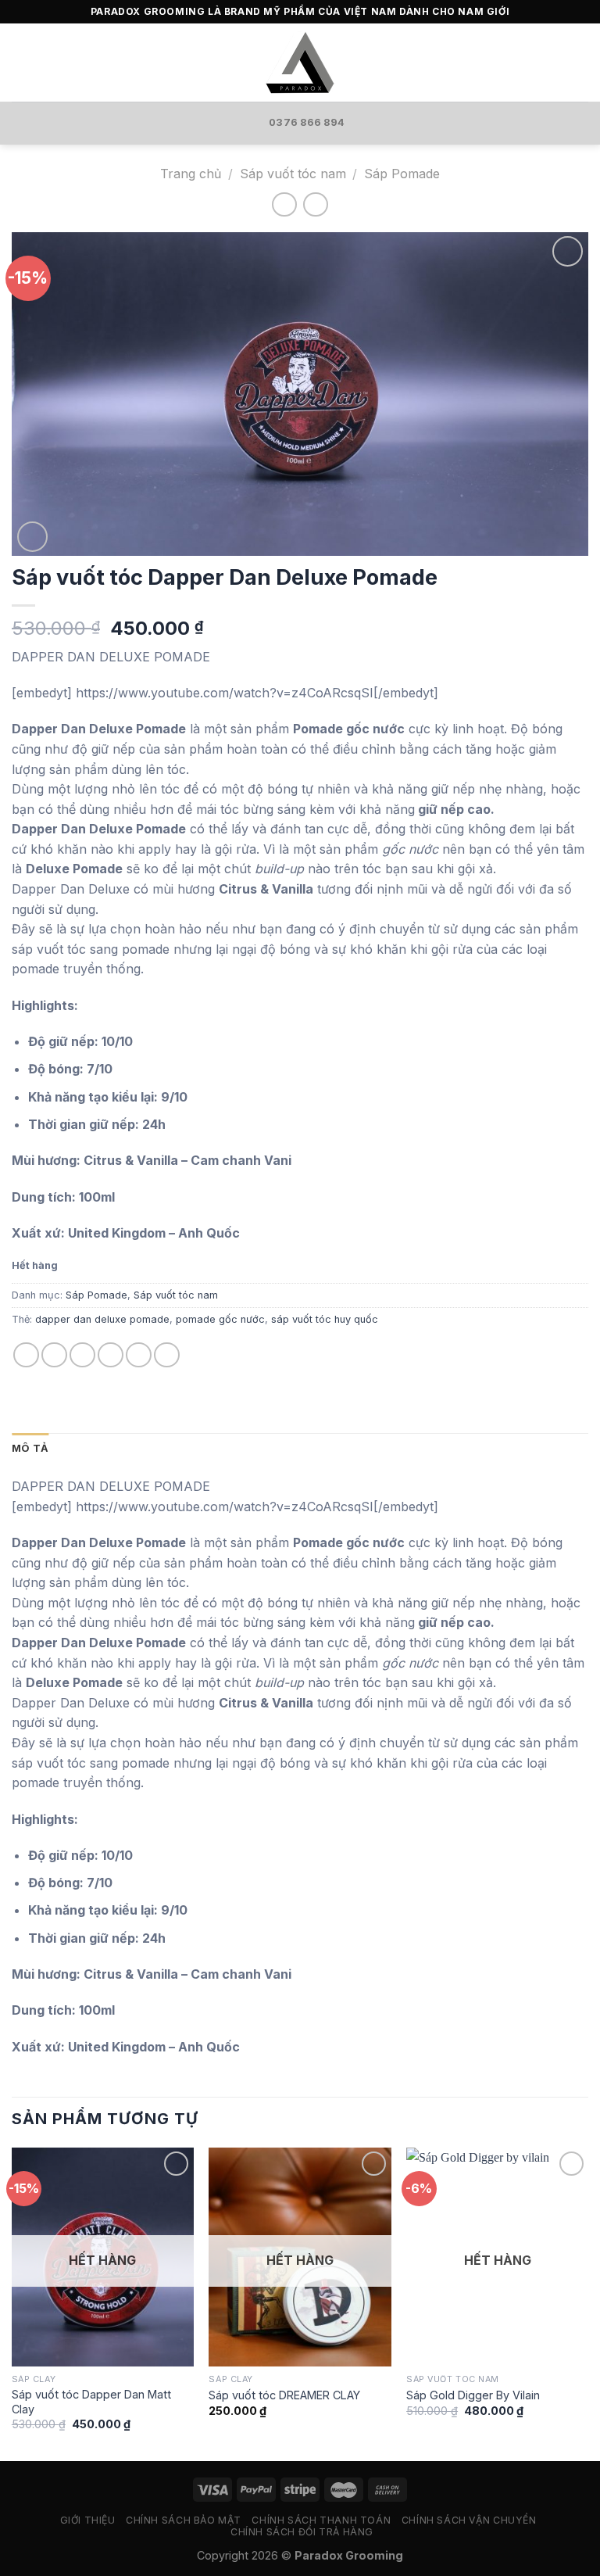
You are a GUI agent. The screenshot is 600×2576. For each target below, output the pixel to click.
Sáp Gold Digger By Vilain (473, 2395)
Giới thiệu (88, 2520)
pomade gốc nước (220, 1319)
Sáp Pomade (402, 174)
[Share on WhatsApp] (26, 1355)
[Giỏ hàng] (580, 63)
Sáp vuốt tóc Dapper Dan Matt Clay (91, 2402)
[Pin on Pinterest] (139, 1355)
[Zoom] (32, 537)
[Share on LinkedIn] (167, 1355)
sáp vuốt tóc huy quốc (325, 1319)
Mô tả (30, 1448)
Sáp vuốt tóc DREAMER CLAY (284, 2395)
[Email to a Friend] (111, 1355)
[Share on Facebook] (54, 1355)
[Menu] (21, 62)
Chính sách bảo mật (184, 2520)
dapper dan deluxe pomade (102, 1319)
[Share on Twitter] (82, 1355)
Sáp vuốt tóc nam (293, 174)
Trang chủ (191, 174)
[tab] (30, 1449)
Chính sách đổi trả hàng (302, 2532)
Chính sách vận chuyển (469, 2520)
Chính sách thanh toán (321, 2520)
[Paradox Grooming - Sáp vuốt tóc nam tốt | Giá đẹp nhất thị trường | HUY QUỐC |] (300, 63)
